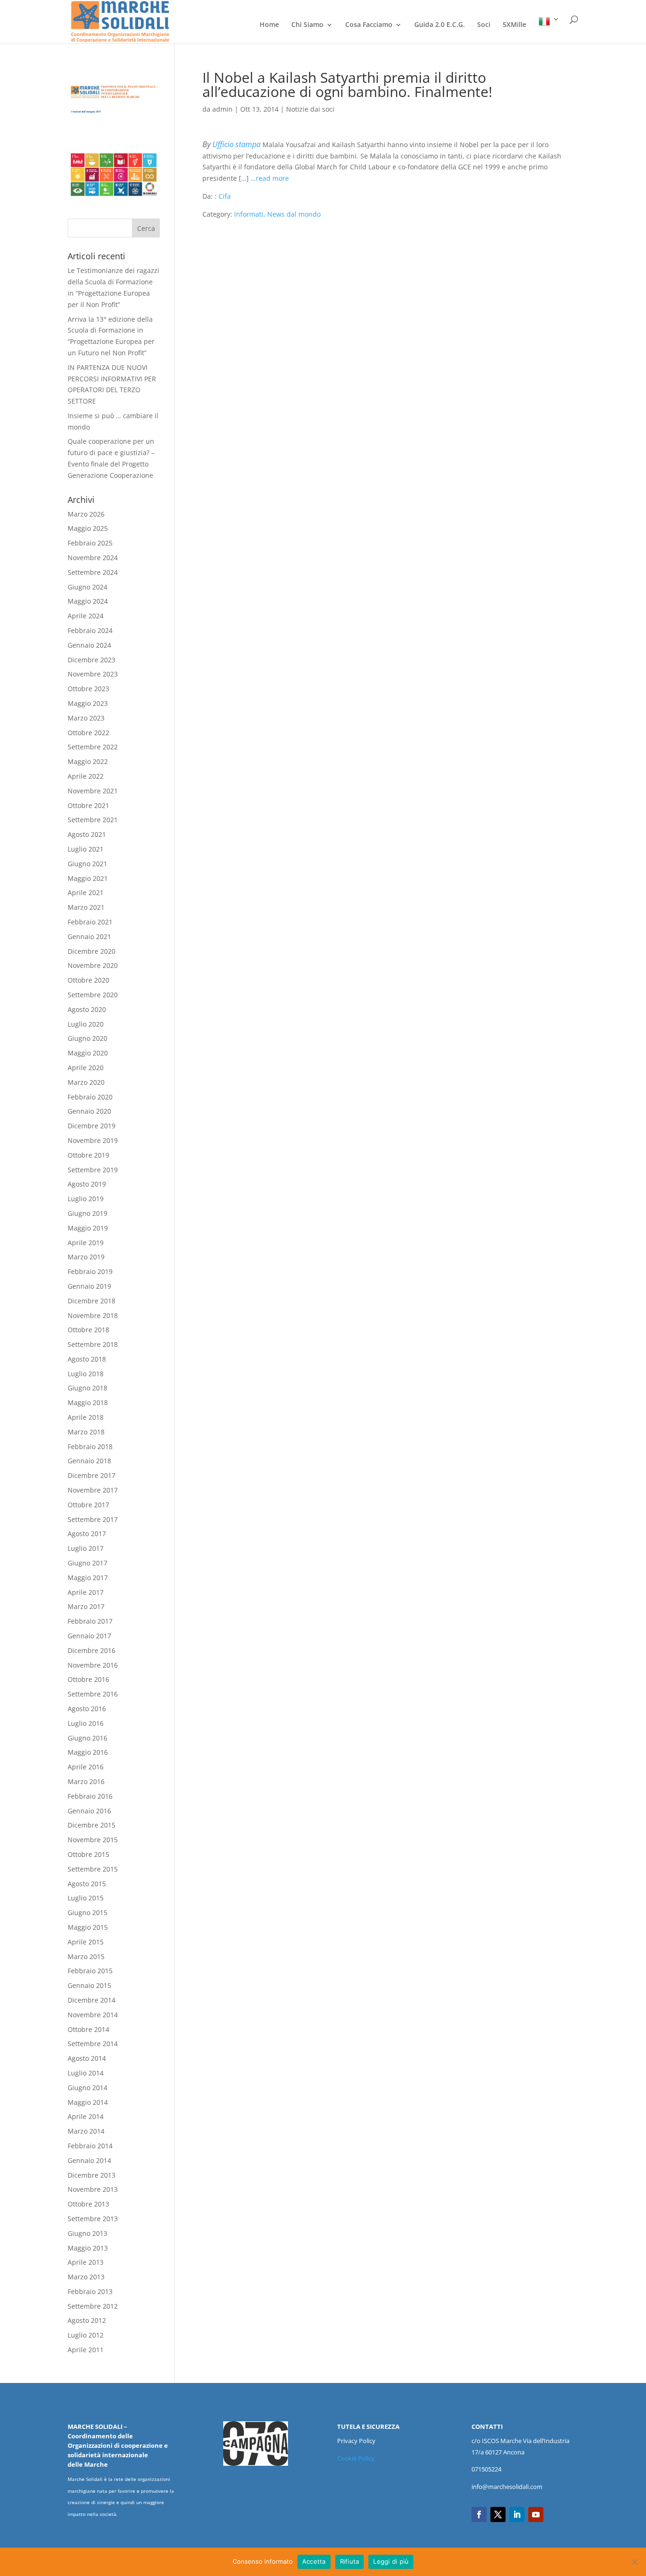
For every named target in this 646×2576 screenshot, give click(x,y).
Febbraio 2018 (90, 1446)
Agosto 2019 (87, 1184)
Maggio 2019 (88, 1228)
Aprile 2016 (86, 1767)
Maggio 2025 (88, 528)
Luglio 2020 (86, 1024)
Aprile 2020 (86, 1068)
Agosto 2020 (87, 1009)
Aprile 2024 (86, 616)
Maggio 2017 (88, 1578)
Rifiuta (350, 2561)
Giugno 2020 (87, 1038)
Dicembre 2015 (92, 1825)
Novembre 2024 (93, 558)
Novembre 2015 (93, 1840)
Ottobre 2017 (88, 1505)
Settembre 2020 (93, 995)
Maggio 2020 (88, 1053)
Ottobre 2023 (88, 689)
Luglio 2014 (86, 2073)
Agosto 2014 (87, 2058)
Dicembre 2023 (92, 660)
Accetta (314, 2561)
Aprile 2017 (86, 1592)
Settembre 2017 (93, 1519)
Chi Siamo (307, 25)
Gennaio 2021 (89, 936)
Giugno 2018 (87, 1388)
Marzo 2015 (86, 1956)
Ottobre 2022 (88, 733)
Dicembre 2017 (92, 1475)
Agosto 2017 (87, 1534)
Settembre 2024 (93, 572)
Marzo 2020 (86, 1082)
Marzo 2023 (86, 718)
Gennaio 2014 (89, 2160)
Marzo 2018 (86, 1432)
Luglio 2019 (86, 1199)
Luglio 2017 (86, 1548)
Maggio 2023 (88, 703)
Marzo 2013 (86, 2277)
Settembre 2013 (93, 2219)
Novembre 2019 (93, 1140)
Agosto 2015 (87, 1884)
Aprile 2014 (86, 2116)
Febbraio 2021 (90, 922)
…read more (270, 178)
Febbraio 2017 (90, 1621)
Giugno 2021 (87, 864)
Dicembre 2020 (92, 951)
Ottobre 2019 (88, 1155)
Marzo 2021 (86, 907)
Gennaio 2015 (89, 1985)
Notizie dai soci (310, 109)
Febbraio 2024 (90, 630)
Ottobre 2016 (88, 1679)
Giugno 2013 (87, 2233)
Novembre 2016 (93, 1665)
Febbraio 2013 (90, 2291)
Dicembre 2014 (92, 2000)
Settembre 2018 (93, 1344)
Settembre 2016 (93, 1694)
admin (223, 109)
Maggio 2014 (88, 2102)
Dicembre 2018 (92, 1301)
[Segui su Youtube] (536, 2514)
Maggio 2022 (88, 761)
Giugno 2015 (87, 1912)
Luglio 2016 (86, 1723)
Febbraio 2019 (90, 1271)
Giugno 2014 (87, 2088)
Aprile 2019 (86, 1243)
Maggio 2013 (88, 2248)
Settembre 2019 (93, 1170)
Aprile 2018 (86, 1417)
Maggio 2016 (88, 1752)
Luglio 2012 (86, 2335)
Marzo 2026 (86, 514)
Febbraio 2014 (90, 2146)
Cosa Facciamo (369, 25)
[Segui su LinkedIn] (517, 2514)
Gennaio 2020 (89, 1111)
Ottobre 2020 (88, 980)
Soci (484, 25)
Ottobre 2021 (88, 805)
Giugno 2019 (87, 1213)
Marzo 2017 (86, 1606)
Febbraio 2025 (90, 543)
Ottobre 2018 (88, 1330)
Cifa (225, 196)
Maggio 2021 (88, 878)
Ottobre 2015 (88, 1854)
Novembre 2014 (93, 2015)
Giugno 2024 (87, 587)
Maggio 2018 (88, 1402)
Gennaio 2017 (89, 1636)
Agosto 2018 (87, 1359)
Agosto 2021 (87, 834)
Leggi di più (391, 2561)
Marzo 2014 (86, 2131)
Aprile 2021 (86, 892)
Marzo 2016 (86, 1781)
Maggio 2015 (88, 1927)
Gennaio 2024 (89, 645)
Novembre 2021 (93, 791)
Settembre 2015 (93, 1869)
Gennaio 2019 (89, 1286)
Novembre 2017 (93, 1490)
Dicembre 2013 (92, 2175)
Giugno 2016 (87, 1738)
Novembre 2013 (93, 2189)
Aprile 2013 (86, 2262)
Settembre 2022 (93, 747)
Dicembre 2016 (92, 1650)
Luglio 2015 (86, 1898)
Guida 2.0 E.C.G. (440, 25)
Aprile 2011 (86, 2350)
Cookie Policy (356, 2458)
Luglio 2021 (86, 849)
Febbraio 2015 (90, 1971)
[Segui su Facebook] (479, 2514)
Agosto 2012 (87, 2320)
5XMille (515, 25)
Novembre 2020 (93, 965)
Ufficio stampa (236, 144)
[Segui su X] (498, 2514)
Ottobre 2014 (88, 2029)
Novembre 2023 (93, 674)
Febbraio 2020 (90, 1097)
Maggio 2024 (88, 601)
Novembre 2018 (93, 1315)
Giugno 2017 (87, 1563)
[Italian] (549, 30)
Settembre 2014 (93, 2044)
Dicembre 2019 (92, 1126)
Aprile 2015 (86, 1942)
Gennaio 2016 (89, 1811)
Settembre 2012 (93, 2306)
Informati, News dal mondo (277, 214)
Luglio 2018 (86, 1374)
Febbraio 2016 (90, 1796)
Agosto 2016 (87, 1709)
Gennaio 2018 (89, 1461)
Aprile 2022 (86, 776)
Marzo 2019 (86, 1257)
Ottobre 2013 (88, 2204)
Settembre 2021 (93, 820)
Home (269, 25)
